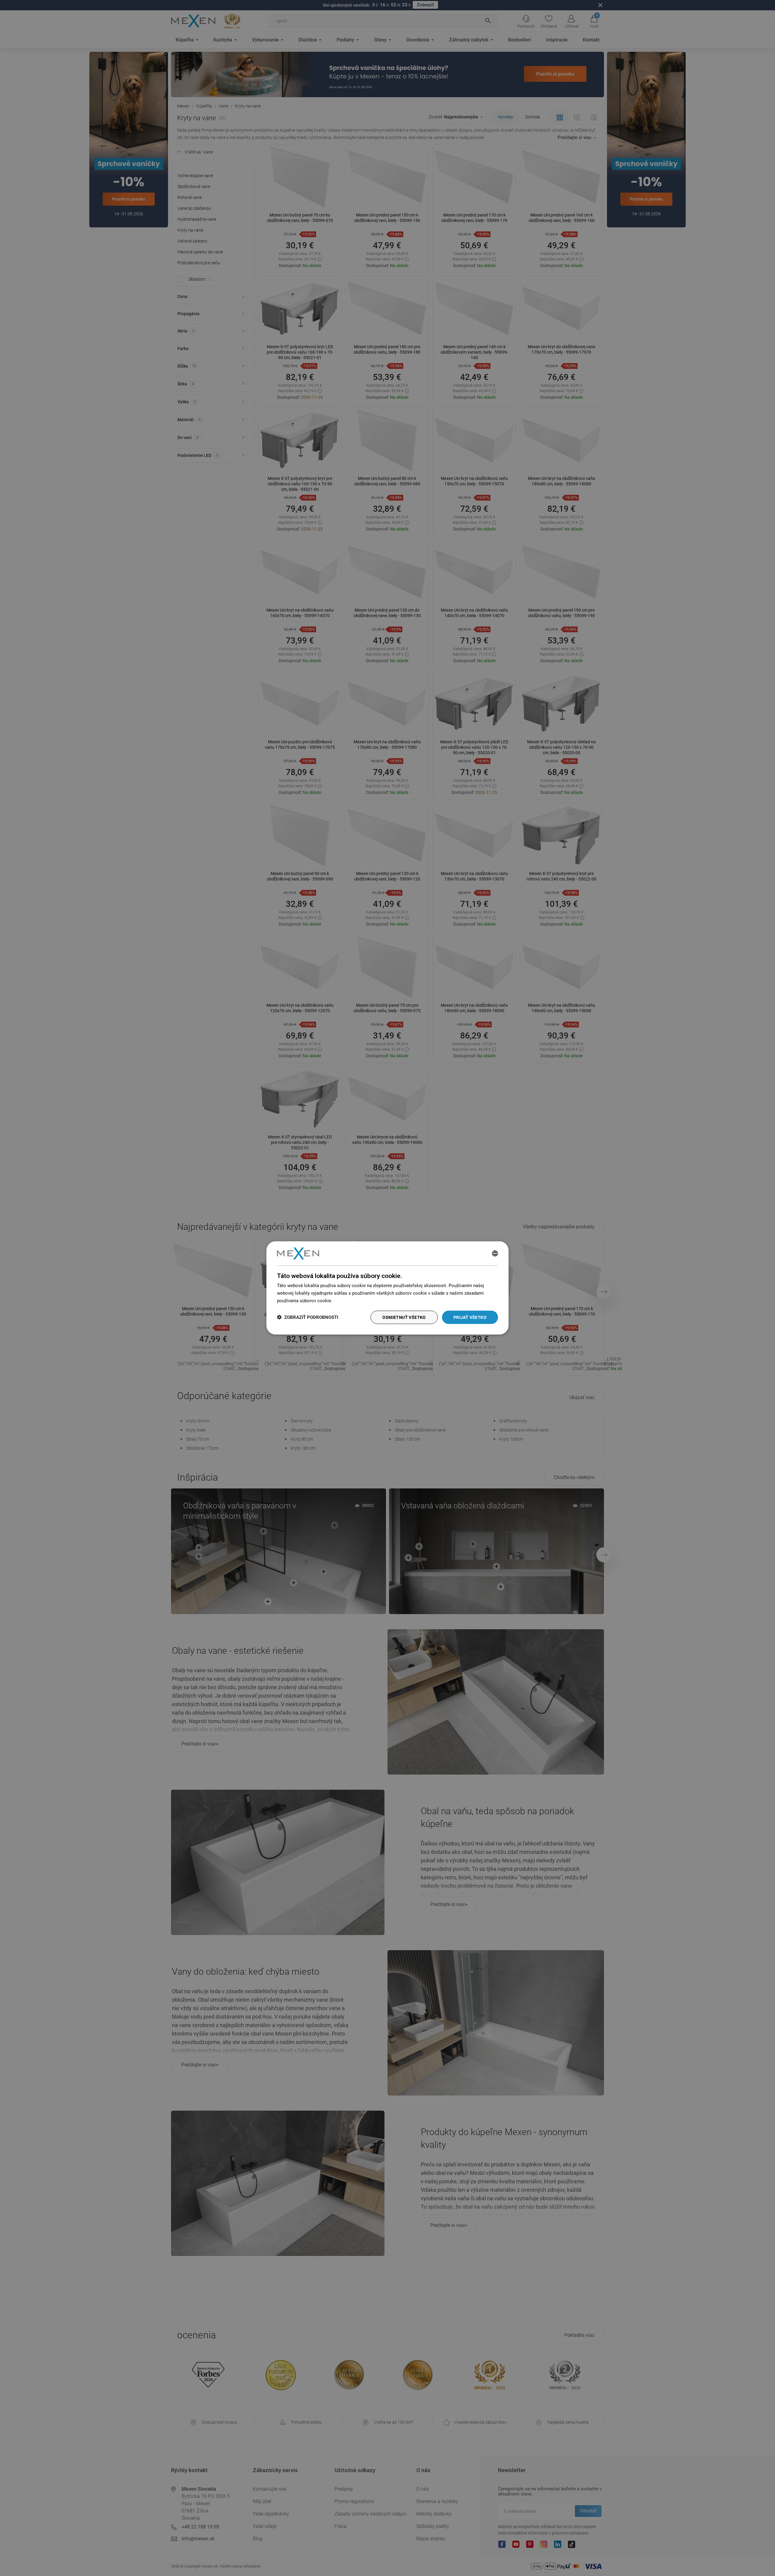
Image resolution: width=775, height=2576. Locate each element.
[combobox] (495, 1253)
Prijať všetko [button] (470, 1317)
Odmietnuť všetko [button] (404, 1317)
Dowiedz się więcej (353, 1301)
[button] (308, 1317)
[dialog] (387, 1288)
